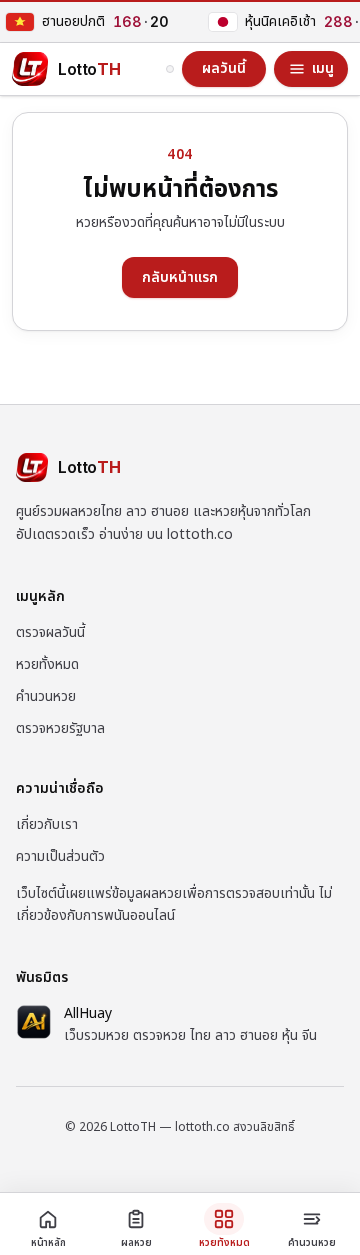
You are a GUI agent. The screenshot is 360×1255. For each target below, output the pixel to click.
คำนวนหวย (46, 696)
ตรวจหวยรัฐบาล (60, 728)
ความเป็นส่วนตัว (60, 856)
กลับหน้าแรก (180, 277)
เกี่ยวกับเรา (47, 824)
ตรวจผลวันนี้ (50, 632)
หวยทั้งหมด (47, 664)
